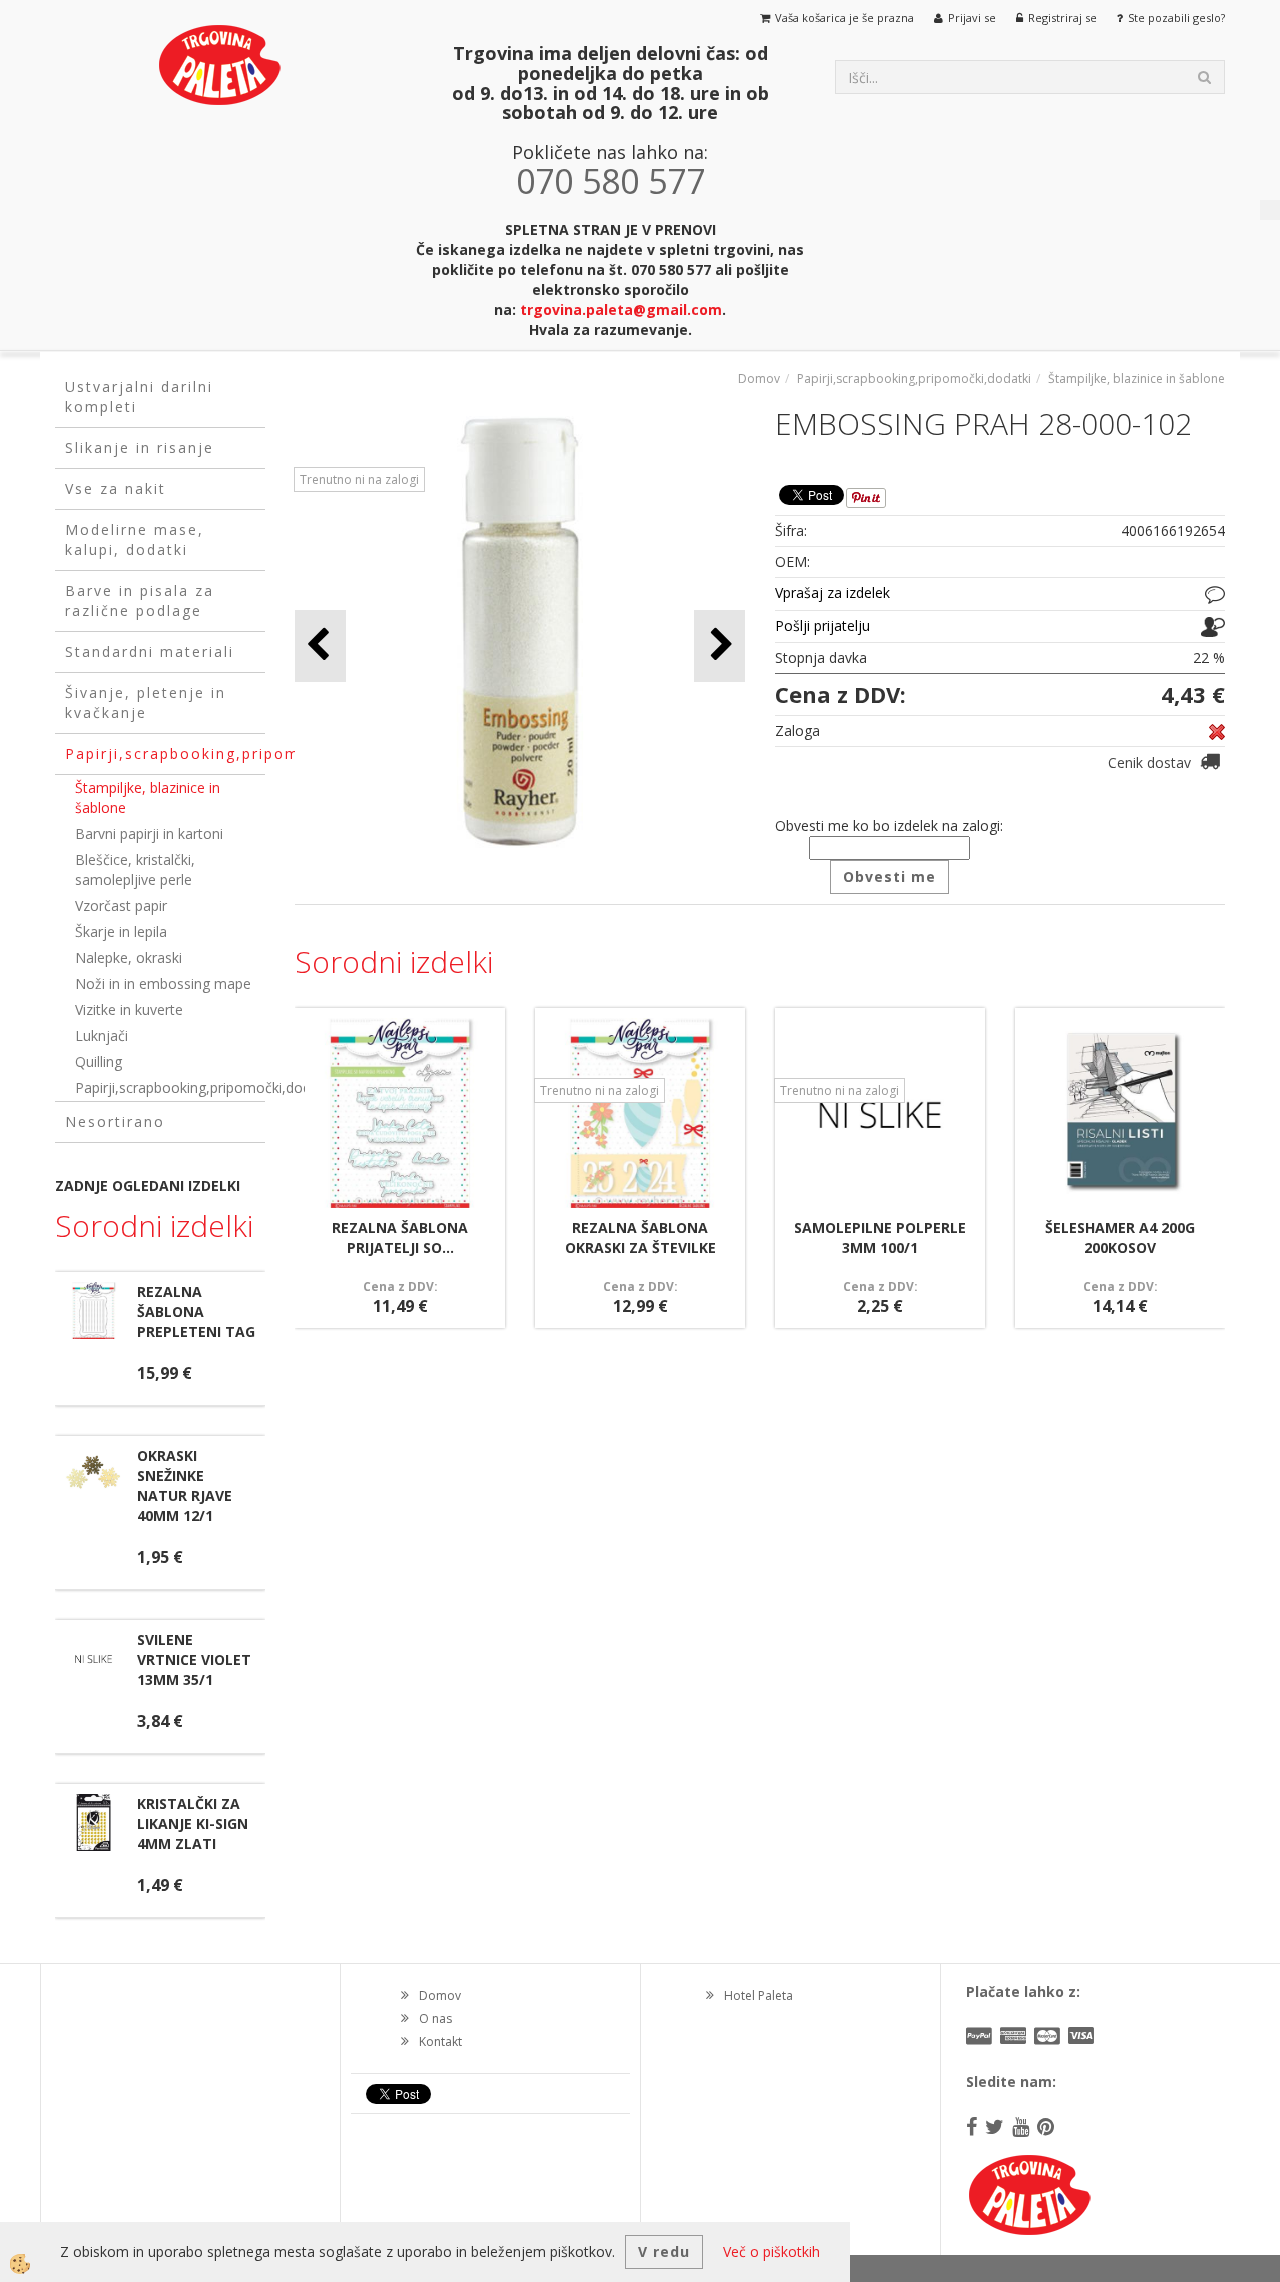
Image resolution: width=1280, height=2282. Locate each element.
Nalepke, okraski (128, 957)
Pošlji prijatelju (822, 625)
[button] (719, 645)
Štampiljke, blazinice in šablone (147, 797)
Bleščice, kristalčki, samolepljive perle (135, 869)
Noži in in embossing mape (163, 983)
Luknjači (101, 1035)
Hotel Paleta (758, 1995)
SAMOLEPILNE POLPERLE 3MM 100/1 (880, 1237)
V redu (664, 2251)
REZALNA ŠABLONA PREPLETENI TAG (196, 1311)
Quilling (98, 1061)
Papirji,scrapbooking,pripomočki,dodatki (170, 1087)
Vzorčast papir (121, 905)
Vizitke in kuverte (129, 1009)
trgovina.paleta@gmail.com (621, 309)
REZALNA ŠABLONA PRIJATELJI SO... (400, 1237)
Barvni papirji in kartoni (149, 833)
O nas (435, 2018)
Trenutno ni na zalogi (359, 479)
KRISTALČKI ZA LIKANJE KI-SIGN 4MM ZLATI (192, 1823)
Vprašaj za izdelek (832, 592)
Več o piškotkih (771, 2251)
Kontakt (440, 2041)
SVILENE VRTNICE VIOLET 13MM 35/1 (194, 1659)
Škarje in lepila (121, 931)
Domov (759, 378)
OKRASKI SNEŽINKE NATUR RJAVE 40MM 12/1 (184, 1485)
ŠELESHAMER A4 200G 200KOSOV (1120, 1237)
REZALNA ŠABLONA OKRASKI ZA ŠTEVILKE (640, 1237)
